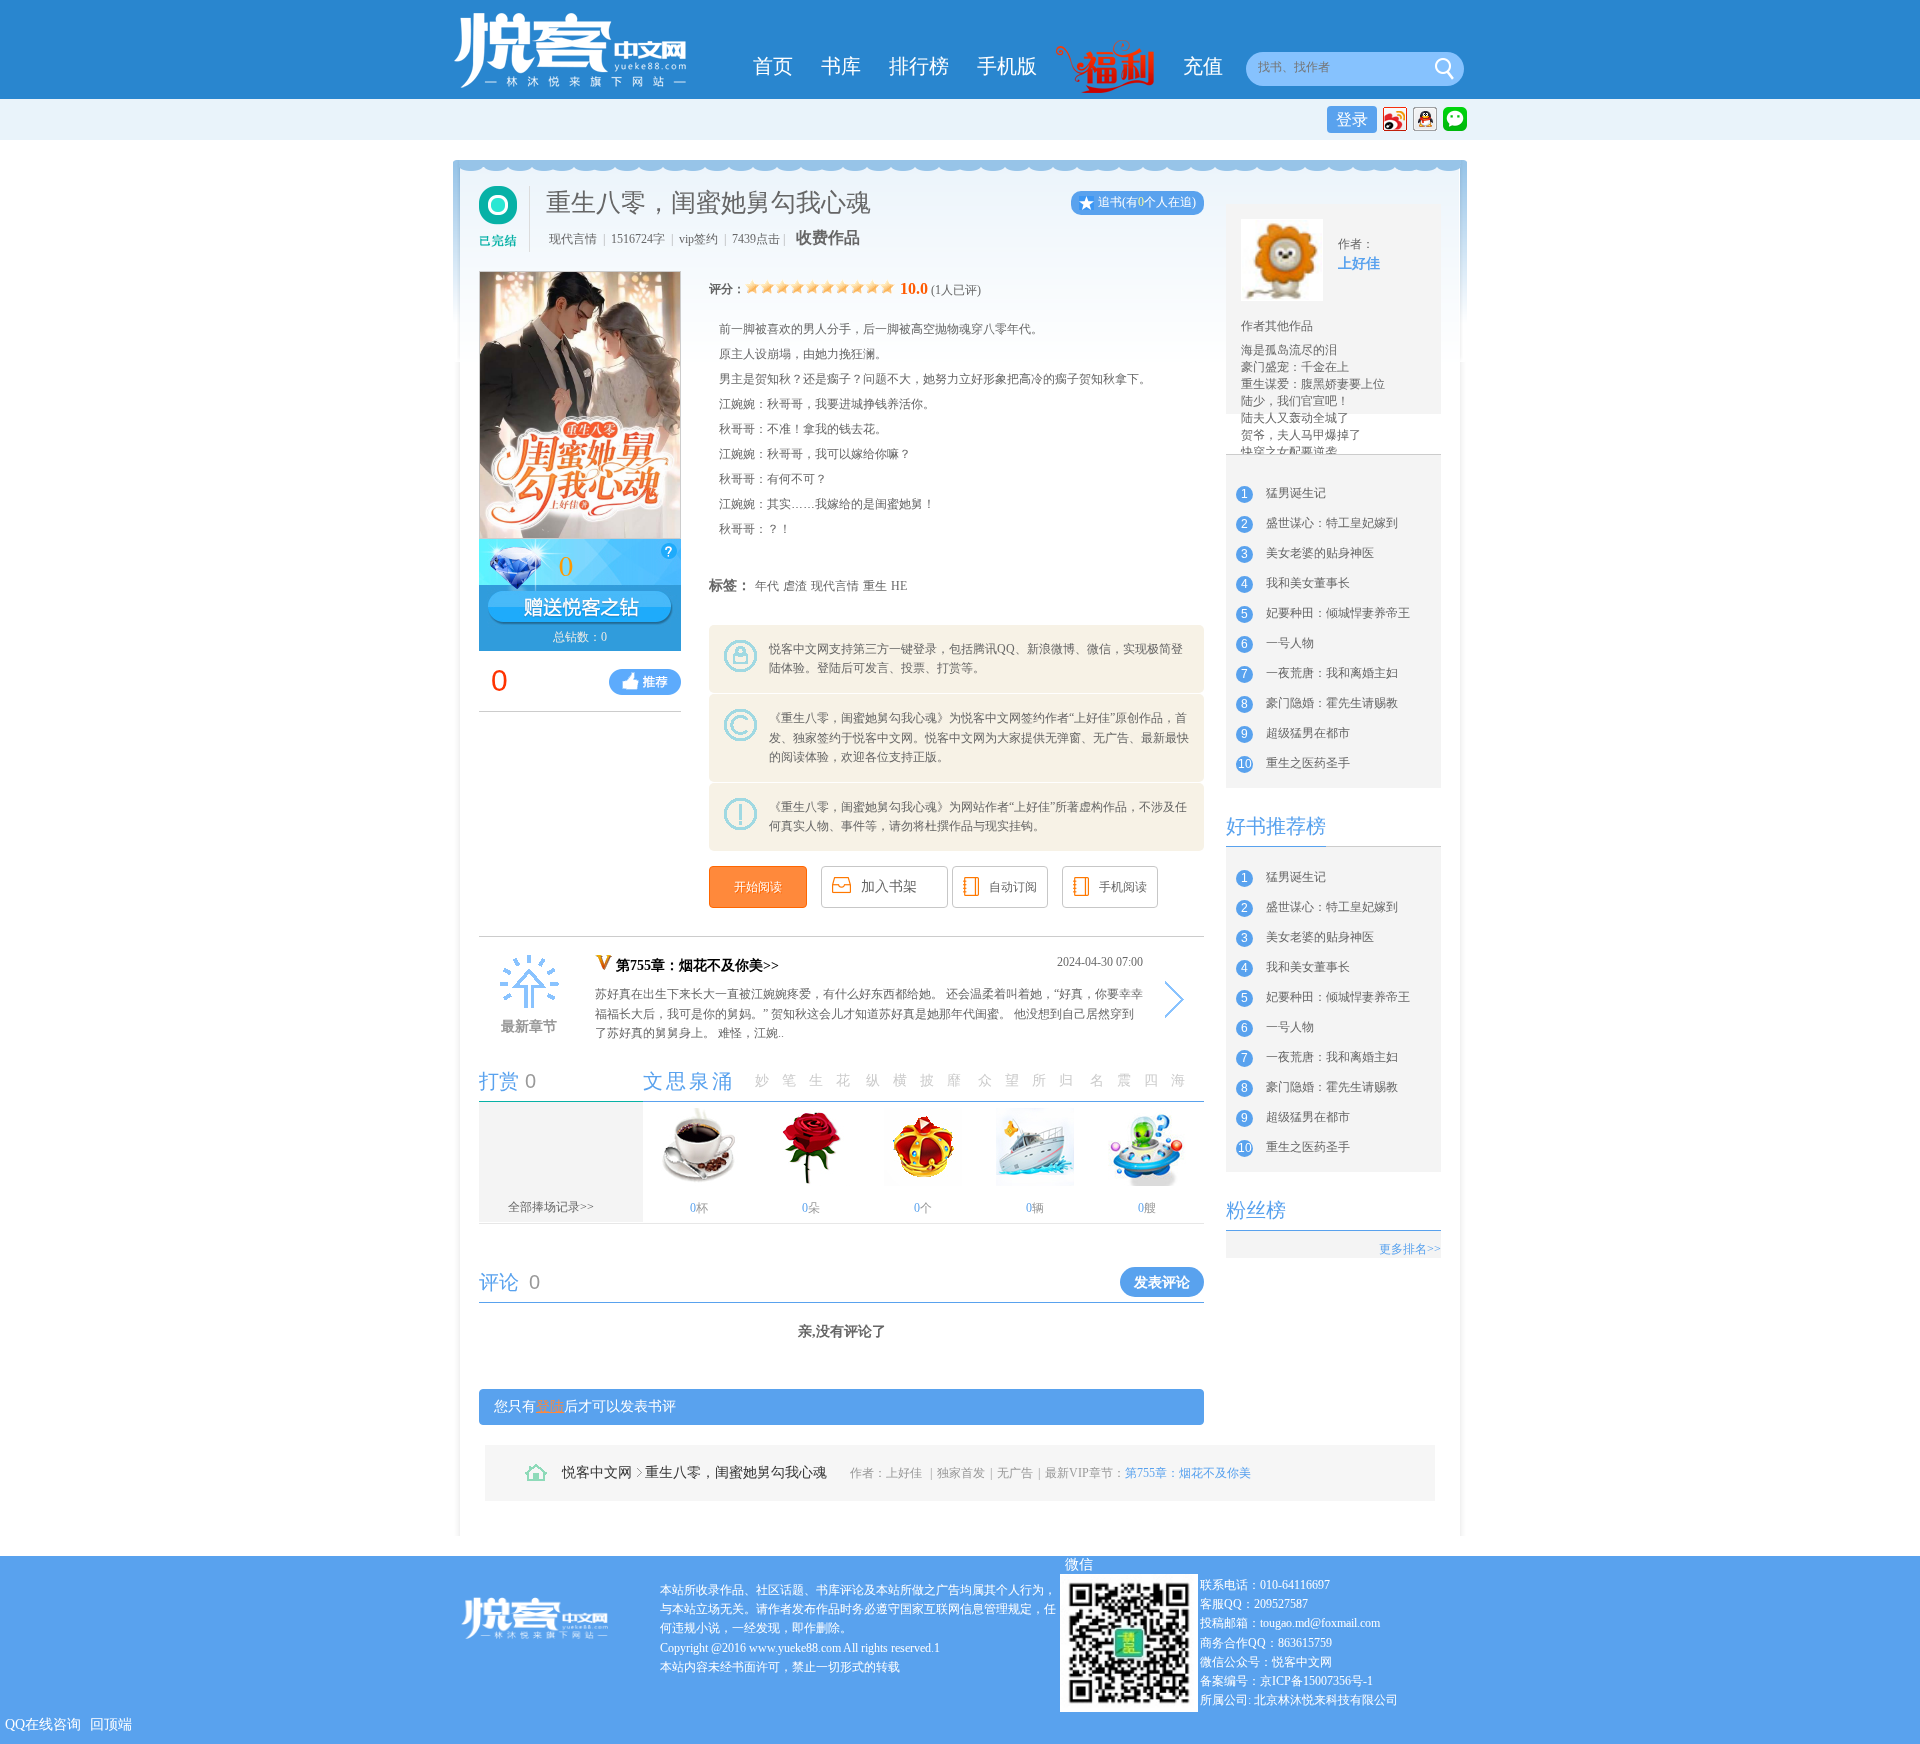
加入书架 (889, 886)
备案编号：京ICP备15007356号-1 (1286, 1681)
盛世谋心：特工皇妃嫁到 (1332, 523)
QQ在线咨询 (43, 1724)
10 (887, 286)
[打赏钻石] (580, 608)
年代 (767, 586)
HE (899, 586)
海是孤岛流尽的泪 (1289, 350)
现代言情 (835, 586)
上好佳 (904, 1473)
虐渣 (795, 586)
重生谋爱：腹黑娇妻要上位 (1313, 384)
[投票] (645, 682)
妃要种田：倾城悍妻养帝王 (1338, 613)
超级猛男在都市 (1308, 733)
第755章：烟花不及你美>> (697, 965)
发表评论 (1162, 1282)
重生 (875, 586)
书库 (841, 66)
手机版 (1007, 66)
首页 (773, 66)
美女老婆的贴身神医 (1320, 553)
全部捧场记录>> (551, 1207)
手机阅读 (1123, 887)
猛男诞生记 (1296, 493)
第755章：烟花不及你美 (1188, 1473)
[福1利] (1110, 69)
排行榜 (919, 66)
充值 (1203, 66)
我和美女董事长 (1308, 583)
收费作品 (828, 237)
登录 (1352, 119)
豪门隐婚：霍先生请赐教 (1332, 703)
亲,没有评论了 (842, 1331)
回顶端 (111, 1724)
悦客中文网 (597, 1472)
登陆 (550, 1406)
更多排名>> (1410, 1249)
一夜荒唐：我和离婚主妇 (1332, 673)
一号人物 (1290, 643)
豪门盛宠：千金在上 (1295, 367)
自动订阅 (1013, 887)
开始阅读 (758, 887)
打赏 (499, 1081)
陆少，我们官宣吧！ (1295, 401)
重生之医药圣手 (1308, 763)
